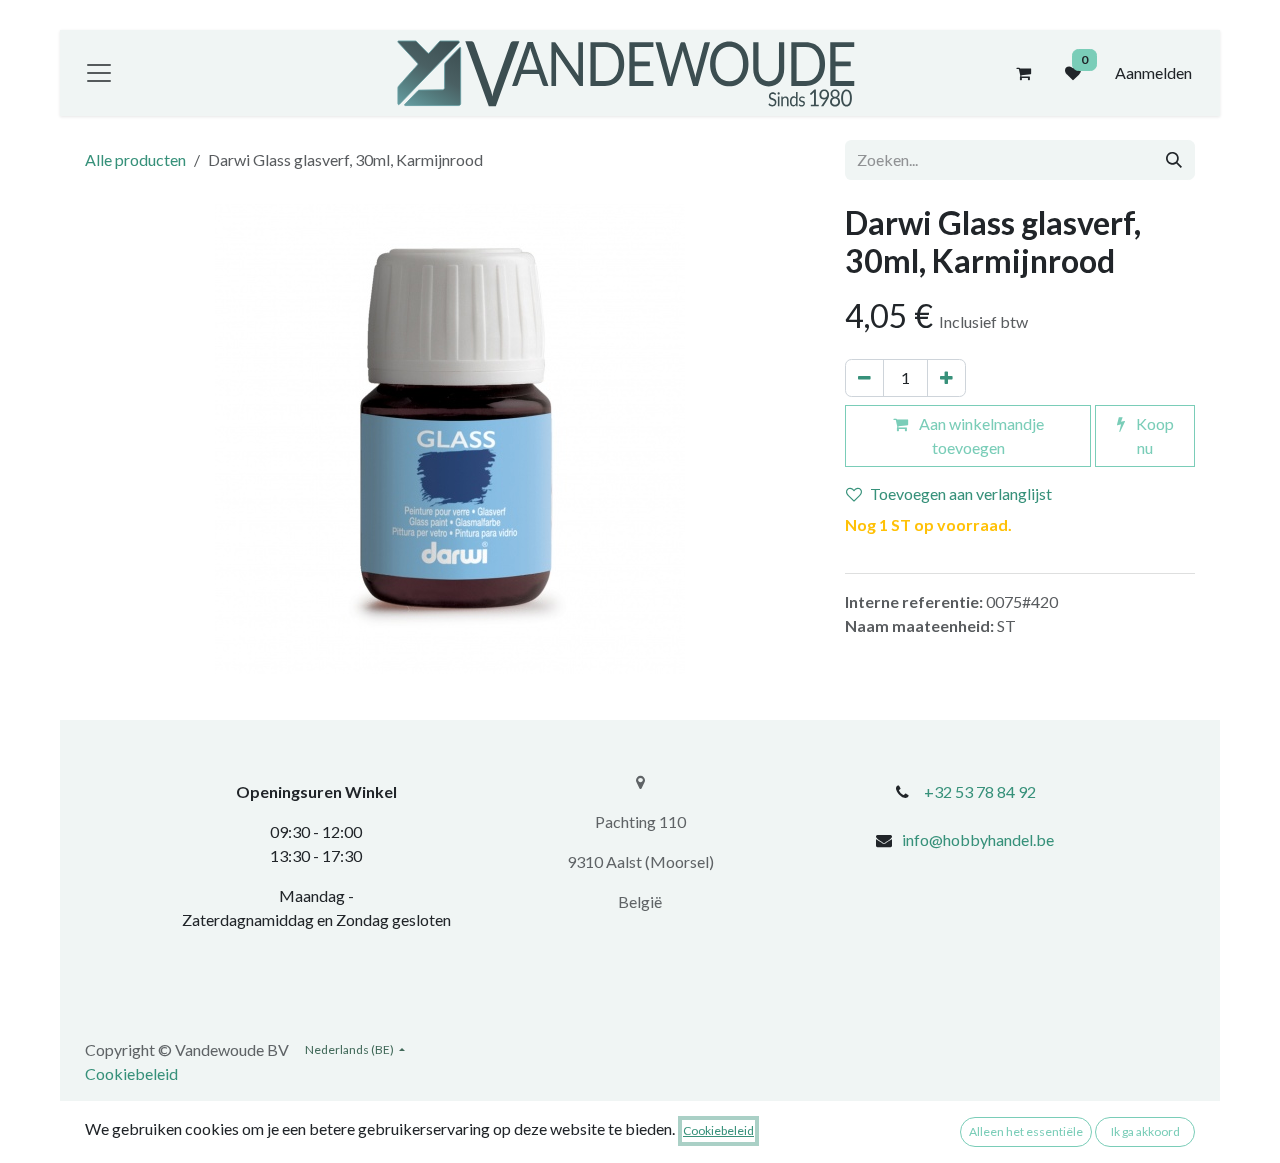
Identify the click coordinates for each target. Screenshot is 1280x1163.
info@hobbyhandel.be (978, 839)
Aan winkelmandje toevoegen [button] (980, 435)
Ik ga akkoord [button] (1145, 1131)
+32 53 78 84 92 (980, 791)
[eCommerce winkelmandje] (1023, 73)
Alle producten (135, 159)
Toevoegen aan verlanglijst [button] (961, 493)
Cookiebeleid (131, 1073)
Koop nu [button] (1153, 435)
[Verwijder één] (864, 378)
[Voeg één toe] (946, 378)
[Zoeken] (1174, 160)
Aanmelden (1153, 72)
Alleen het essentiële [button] (1026, 1131)
